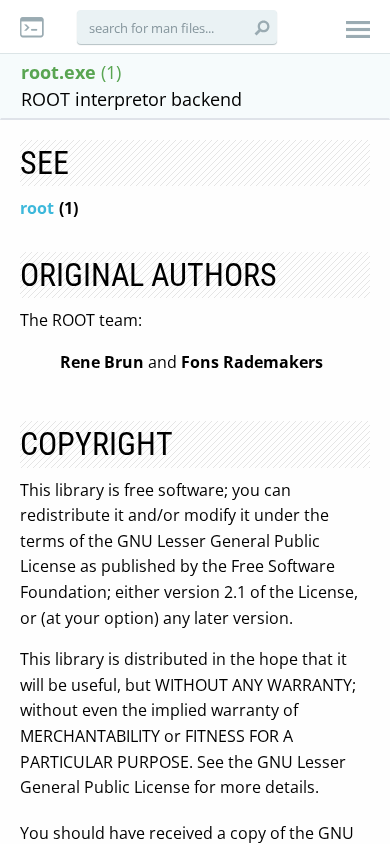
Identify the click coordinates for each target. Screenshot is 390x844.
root (37, 208)
